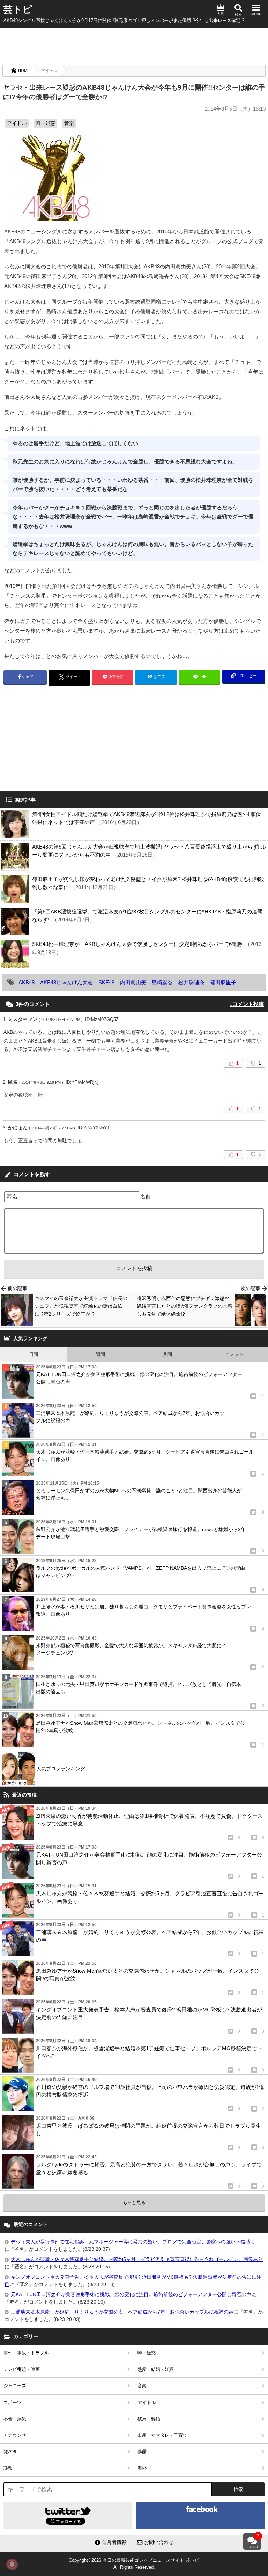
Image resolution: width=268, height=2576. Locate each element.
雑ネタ (10, 2452)
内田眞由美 (133, 982)
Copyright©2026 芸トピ (134, 2564)
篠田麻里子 (223, 982)
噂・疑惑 (45, 123)
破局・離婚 (149, 2419)
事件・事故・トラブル (26, 2353)
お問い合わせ (159, 2542)
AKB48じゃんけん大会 (66, 982)
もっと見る (134, 2202)
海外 (142, 2468)
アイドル (49, 70)
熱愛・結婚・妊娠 (156, 2369)
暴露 (142, 2452)
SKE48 (106, 982)
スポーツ (13, 2402)
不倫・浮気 (15, 2419)
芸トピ (18, 9)
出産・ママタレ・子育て (162, 2435)
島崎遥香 (162, 982)
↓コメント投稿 (247, 1004)
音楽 (69, 123)
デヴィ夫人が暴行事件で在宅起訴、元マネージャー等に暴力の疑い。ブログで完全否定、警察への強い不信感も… (135, 2242)
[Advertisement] (134, 45)
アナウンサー (17, 2435)
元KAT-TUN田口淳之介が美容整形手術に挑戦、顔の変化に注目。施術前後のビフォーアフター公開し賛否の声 (131, 2294)
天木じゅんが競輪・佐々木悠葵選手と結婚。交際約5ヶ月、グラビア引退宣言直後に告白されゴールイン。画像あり (137, 2259)
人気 (221, 14)
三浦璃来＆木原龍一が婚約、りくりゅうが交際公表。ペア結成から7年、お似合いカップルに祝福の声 (122, 2312)
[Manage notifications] (12, 2564)
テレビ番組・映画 (22, 2369)
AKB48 (27, 982)
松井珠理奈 (191, 982)
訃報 (8, 2468)
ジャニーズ (15, 2386)
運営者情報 (114, 2542)
